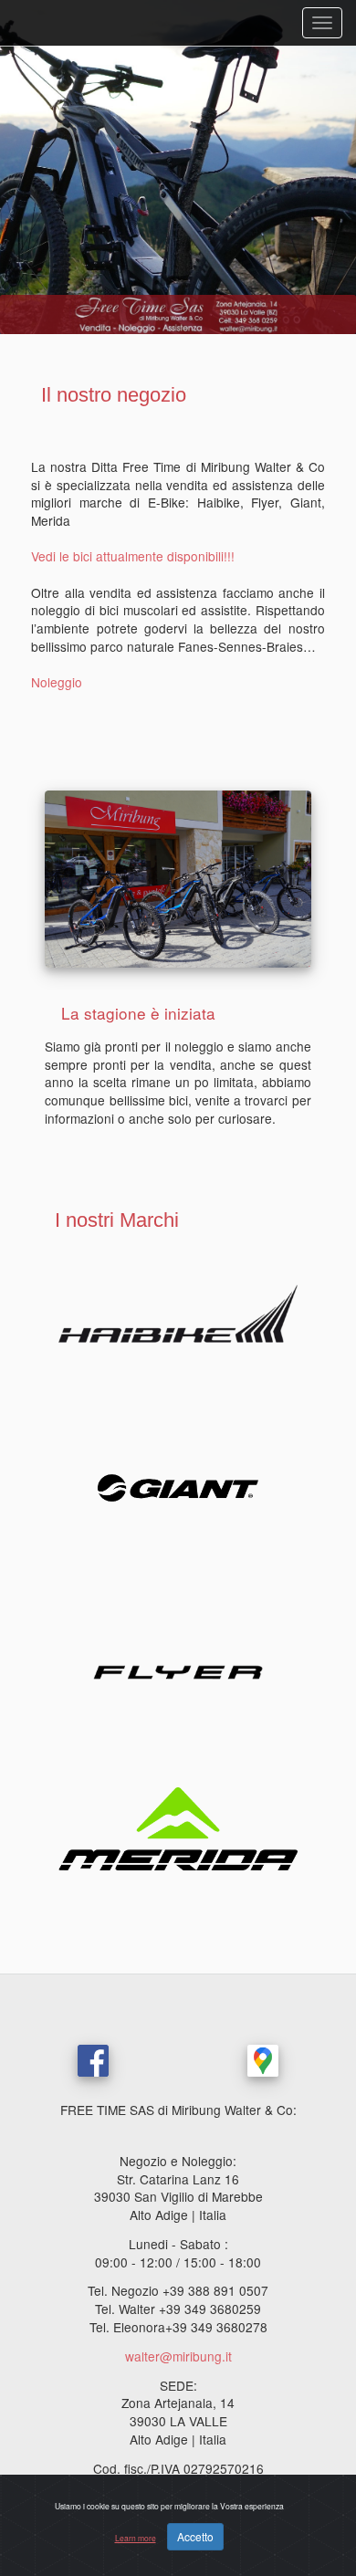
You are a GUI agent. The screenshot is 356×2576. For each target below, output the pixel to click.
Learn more (136, 2538)
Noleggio (57, 682)
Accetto (195, 2536)
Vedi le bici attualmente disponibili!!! (133, 556)
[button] (27, 167)
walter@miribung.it (178, 2356)
